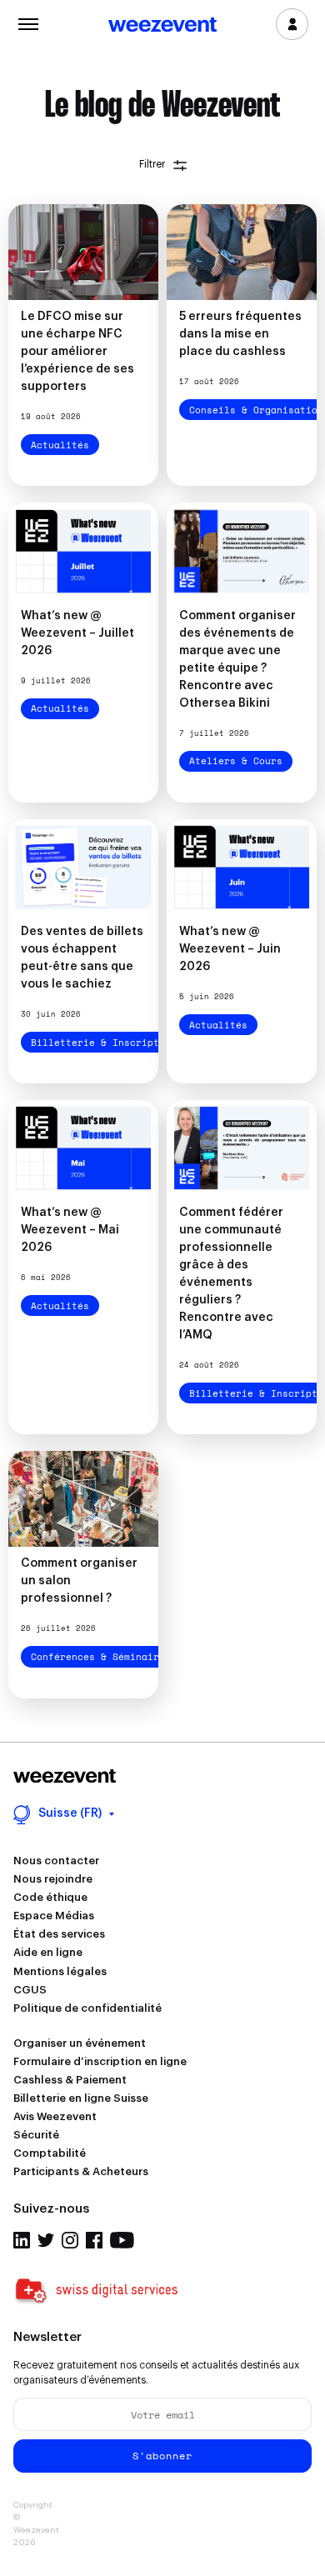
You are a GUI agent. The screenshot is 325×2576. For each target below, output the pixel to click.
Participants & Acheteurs (81, 2171)
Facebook (94, 2240)
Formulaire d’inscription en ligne (100, 2061)
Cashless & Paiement (70, 2080)
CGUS (30, 1990)
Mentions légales (60, 1971)
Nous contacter (56, 1861)
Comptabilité (50, 2153)
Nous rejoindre (53, 1879)
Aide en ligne (48, 1952)
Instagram (70, 2240)
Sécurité (36, 2135)
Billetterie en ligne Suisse (81, 2098)
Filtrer (152, 164)
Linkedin (22, 2240)
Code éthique (50, 1897)
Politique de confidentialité (87, 2008)
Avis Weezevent (55, 2116)
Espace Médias (54, 1916)
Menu (28, 23)
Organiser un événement (80, 2043)
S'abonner (162, 2456)
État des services (59, 1934)
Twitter (46, 2240)
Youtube (122, 2240)
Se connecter (292, 24)
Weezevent (162, 26)
